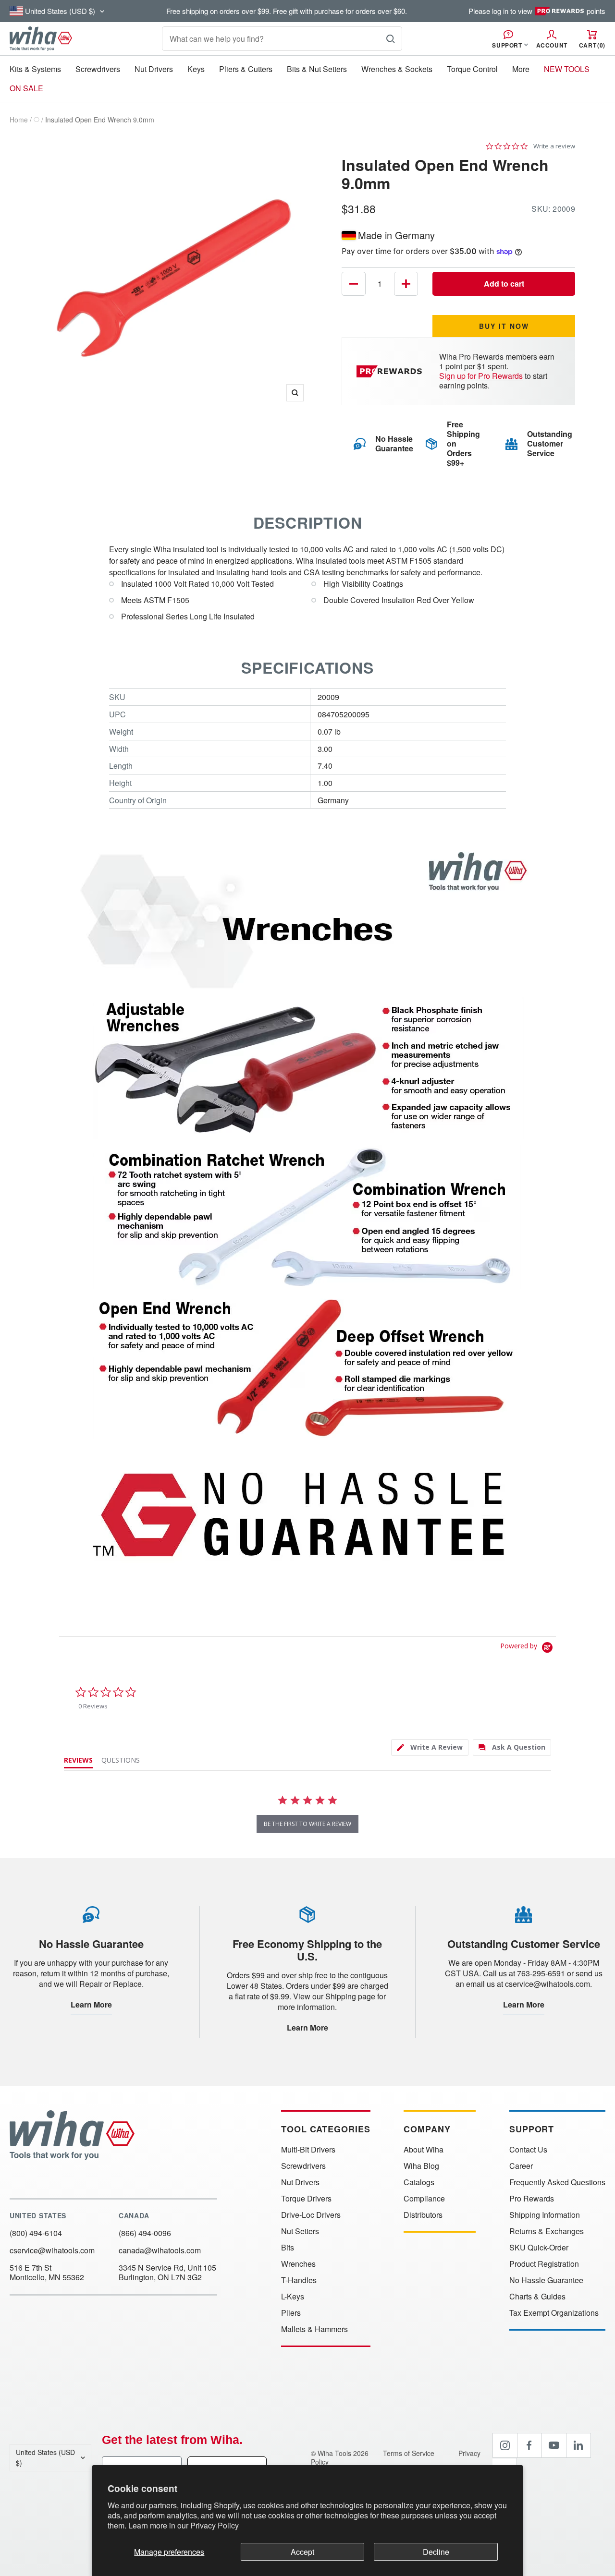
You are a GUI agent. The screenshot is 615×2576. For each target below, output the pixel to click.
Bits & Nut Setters (317, 69)
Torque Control (472, 69)
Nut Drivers (154, 69)
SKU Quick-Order (539, 2248)
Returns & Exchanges (547, 2231)
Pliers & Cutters (246, 69)
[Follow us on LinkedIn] (578, 2445)
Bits (288, 2248)
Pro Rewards (532, 2199)
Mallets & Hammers (314, 2329)
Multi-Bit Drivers (308, 2150)
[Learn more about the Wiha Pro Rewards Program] (391, 371)
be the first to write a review (307, 1824)
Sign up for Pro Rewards (481, 376)
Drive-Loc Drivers (311, 2215)
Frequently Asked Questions (557, 2182)
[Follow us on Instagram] (505, 2445)
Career (521, 2166)
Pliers (291, 2313)
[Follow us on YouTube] (554, 2445)
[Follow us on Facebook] (529, 2445)
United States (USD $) (45, 2457)
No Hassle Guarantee (546, 2280)
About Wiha (424, 2150)
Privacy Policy (215, 2525)
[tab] (430, 1748)
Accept (302, 2552)
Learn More (91, 2004)
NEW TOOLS (567, 69)
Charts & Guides (537, 2297)
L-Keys (293, 2297)
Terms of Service (410, 2453)
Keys (196, 69)
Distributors (423, 2215)
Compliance (424, 2199)
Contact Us (528, 2150)
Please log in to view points (537, 11)
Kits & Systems (35, 69)
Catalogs (419, 2182)
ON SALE (26, 88)
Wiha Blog (421, 2166)
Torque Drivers (306, 2199)
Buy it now (504, 326)
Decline (436, 2552)
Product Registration (544, 2264)
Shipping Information (545, 2215)
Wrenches (298, 2264)
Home (19, 120)
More (521, 69)
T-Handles (299, 2280)
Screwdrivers (98, 69)
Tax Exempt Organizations (554, 2313)
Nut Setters (300, 2231)
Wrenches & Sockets (397, 69)
